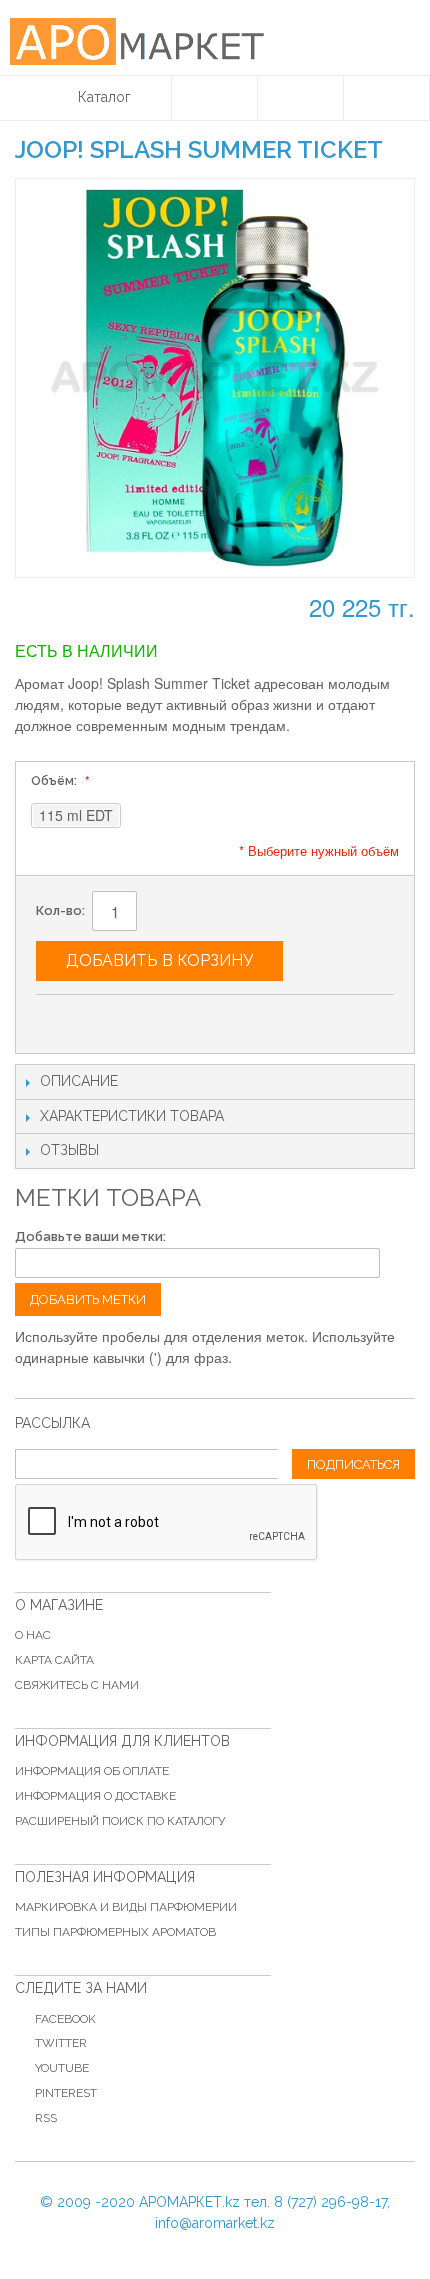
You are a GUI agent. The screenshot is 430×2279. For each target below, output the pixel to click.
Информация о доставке (95, 1796)
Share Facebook (111, 1018)
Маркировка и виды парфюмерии (126, 1907)
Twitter (61, 2043)
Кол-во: (60, 910)
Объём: (55, 781)
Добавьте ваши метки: (90, 1236)
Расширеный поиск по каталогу (120, 1821)
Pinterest (66, 2093)
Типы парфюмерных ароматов (115, 1932)
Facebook (65, 2019)
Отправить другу (71, 1018)
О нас (33, 1635)
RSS (46, 2118)
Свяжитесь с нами (77, 1685)
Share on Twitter (151, 1018)
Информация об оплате (92, 1771)
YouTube (62, 2068)
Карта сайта (54, 1660)
